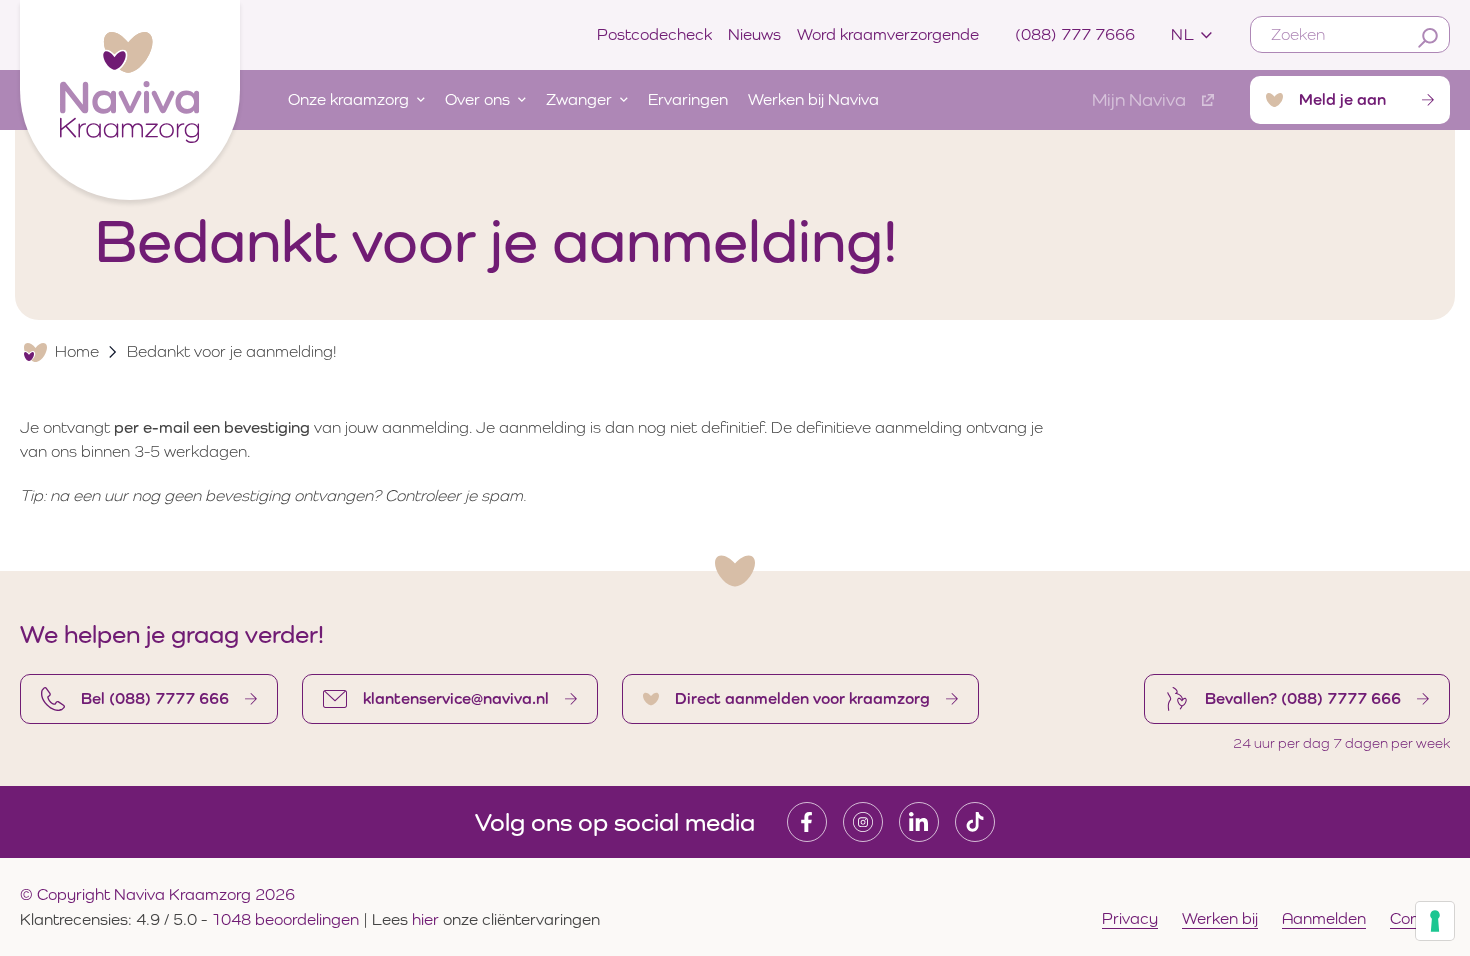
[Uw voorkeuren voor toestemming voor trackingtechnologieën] (1435, 921)
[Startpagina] (130, 95)
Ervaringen (688, 99)
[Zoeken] (1428, 38)
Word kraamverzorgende (888, 34)
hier (427, 919)
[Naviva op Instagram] (863, 822)
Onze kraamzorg (348, 99)
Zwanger (579, 99)
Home (77, 351)
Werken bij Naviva (813, 99)
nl (1182, 34)
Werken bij (1220, 918)
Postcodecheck (654, 34)
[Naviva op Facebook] (807, 822)
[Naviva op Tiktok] (975, 822)
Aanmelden (1324, 918)
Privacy (1130, 918)
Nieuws (754, 34)
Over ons (477, 99)
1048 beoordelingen (285, 919)
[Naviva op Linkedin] (919, 822)
